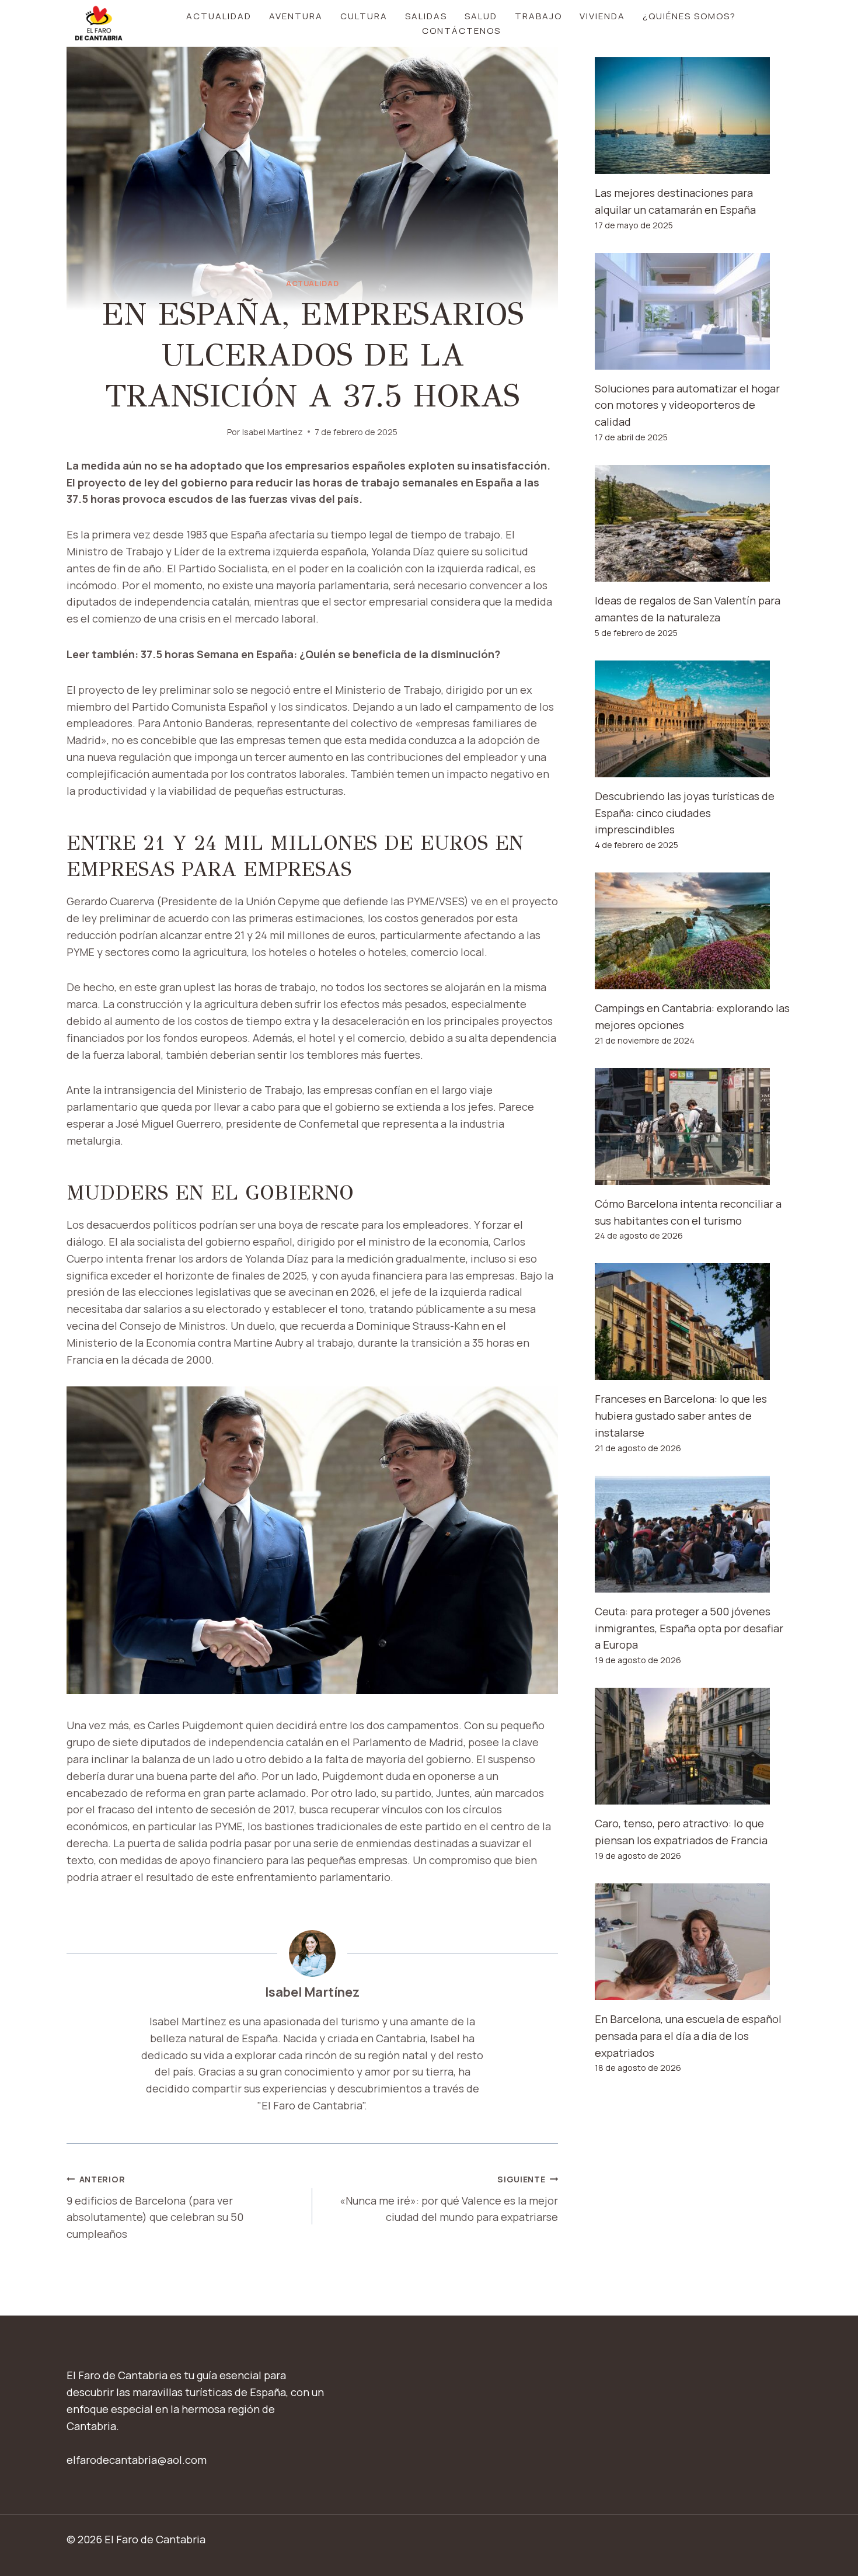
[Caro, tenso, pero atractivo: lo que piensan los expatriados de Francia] (693, 1746)
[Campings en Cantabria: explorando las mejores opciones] (693, 931)
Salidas (426, 16)
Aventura (296, 16)
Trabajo (538, 16)
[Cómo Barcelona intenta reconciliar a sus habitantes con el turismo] (693, 1127)
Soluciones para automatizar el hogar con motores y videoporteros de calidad (687, 405)
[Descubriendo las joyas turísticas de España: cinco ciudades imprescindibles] (693, 719)
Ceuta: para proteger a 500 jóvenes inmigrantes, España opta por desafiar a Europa (689, 1628)
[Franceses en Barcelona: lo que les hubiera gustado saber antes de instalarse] (693, 1322)
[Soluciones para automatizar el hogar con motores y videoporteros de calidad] (693, 311)
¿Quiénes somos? (689, 16)
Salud (481, 16)
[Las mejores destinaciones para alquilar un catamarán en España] (693, 116)
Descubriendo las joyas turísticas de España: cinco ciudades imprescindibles (685, 813)
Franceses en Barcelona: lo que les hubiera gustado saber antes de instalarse (681, 1416)
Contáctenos (461, 31)
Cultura (364, 16)
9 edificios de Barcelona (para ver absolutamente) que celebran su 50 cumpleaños (155, 2207)
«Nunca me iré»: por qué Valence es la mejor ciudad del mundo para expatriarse (449, 2199)
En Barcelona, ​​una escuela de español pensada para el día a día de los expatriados (688, 2036)
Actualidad (219, 16)
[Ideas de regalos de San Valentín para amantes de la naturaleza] (693, 523)
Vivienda (602, 16)
